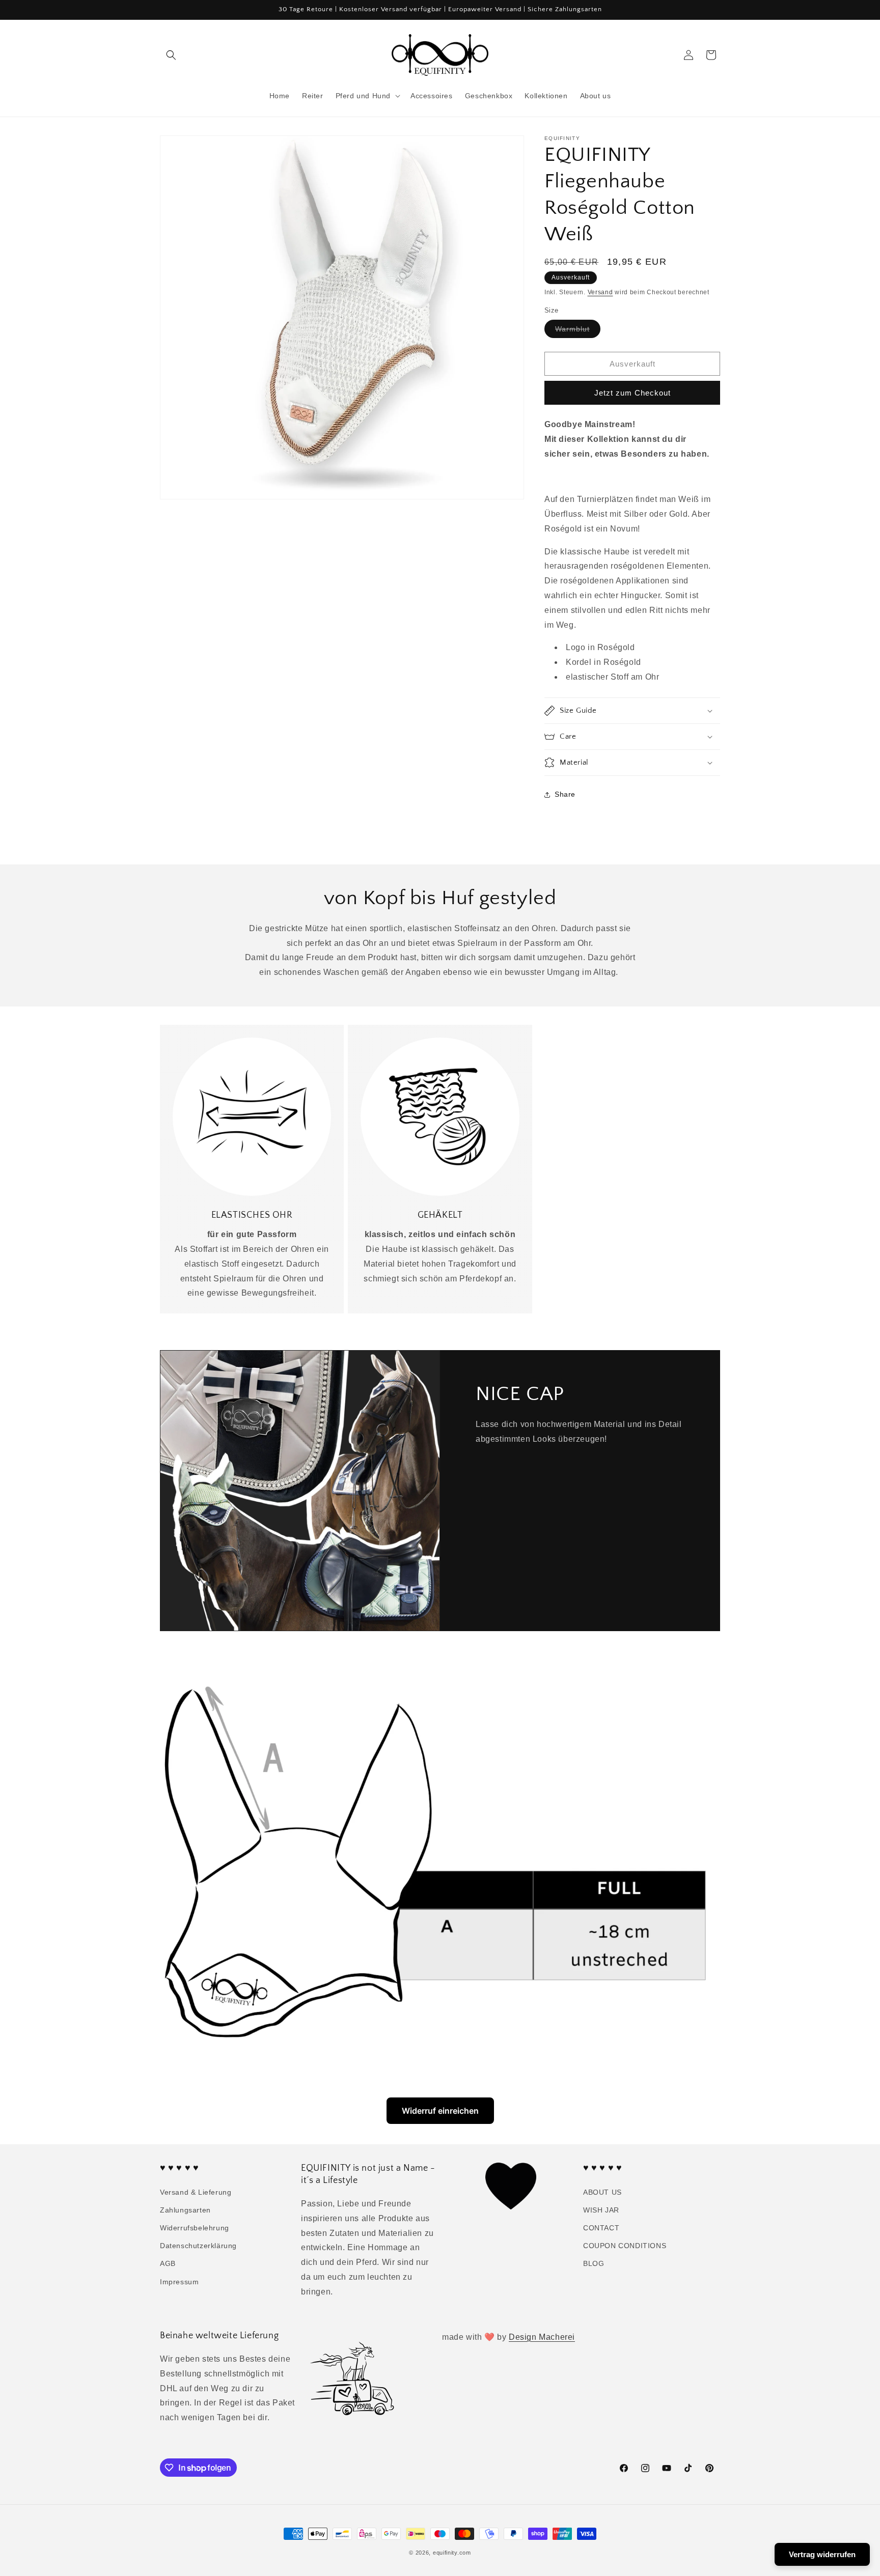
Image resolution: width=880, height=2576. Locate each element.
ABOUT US (602, 2192)
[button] (171, 55)
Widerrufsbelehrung (195, 2228)
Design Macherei (542, 2337)
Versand (600, 292)
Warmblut (578, 331)
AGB (168, 2263)
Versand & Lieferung (196, 2192)
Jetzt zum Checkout (632, 393)
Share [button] (565, 794)
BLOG (594, 2263)
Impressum (179, 2282)
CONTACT (601, 2228)
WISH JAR (601, 2210)
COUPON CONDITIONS (625, 2246)
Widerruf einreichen (440, 2111)
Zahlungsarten (185, 2210)
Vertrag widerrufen (822, 2554)
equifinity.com (452, 2553)
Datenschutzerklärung (198, 2246)
